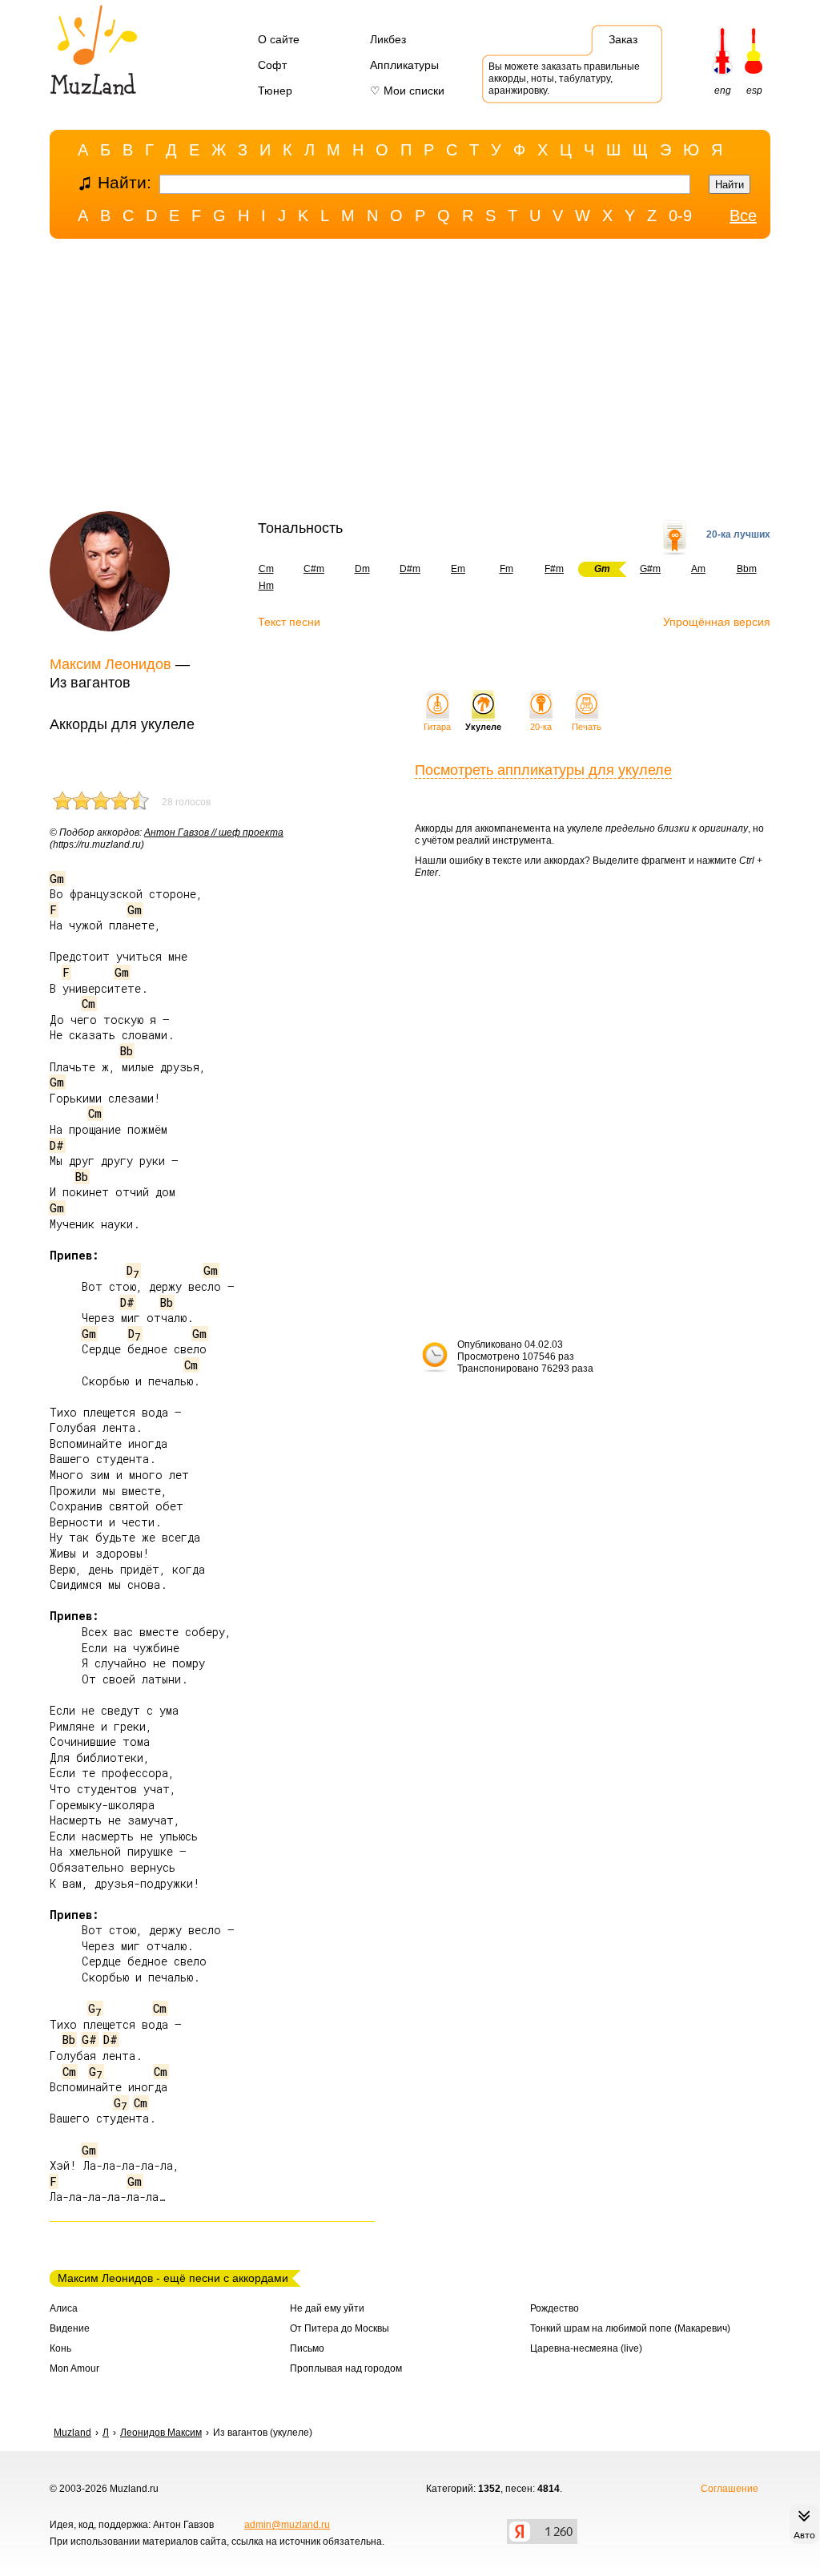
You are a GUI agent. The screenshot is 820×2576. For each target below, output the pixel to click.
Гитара (437, 727)
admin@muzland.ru (287, 2525)
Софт (272, 65)
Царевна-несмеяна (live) (586, 2348)
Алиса (64, 2308)
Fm (506, 569)
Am (698, 569)
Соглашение (730, 2489)
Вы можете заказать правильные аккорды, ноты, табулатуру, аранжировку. (564, 79)
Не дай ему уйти (327, 2308)
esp (754, 91)
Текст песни (289, 622)
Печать (587, 727)
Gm (57, 879)
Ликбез (388, 39)
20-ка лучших (738, 534)
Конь (60, 2348)
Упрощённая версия (717, 622)
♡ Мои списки (407, 91)
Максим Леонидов (111, 664)
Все (743, 216)
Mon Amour (74, 2368)
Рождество (555, 2308)
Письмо (307, 2348)
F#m (554, 569)
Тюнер (275, 91)
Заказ (623, 39)
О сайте (279, 39)
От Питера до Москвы (340, 2328)
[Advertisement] (410, 379)
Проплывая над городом (346, 2368)
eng (723, 91)
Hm (266, 586)
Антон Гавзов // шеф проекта (214, 832)
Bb (127, 1051)
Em (458, 569)
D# (57, 1145)
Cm (266, 569)
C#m (314, 569)
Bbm (747, 569)
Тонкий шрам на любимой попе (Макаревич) (630, 2328)
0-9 (680, 216)
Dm (362, 569)
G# (89, 2040)
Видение (70, 2328)
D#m (410, 569)
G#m (650, 569)
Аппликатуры (404, 65)
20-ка (541, 727)
